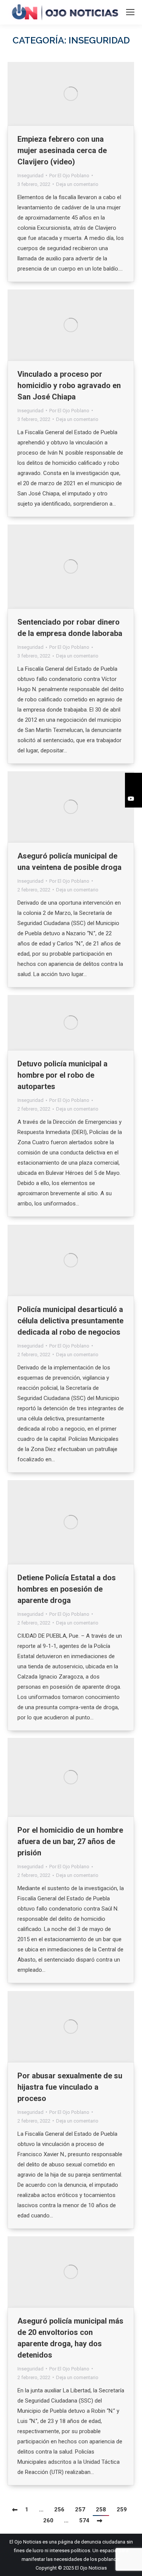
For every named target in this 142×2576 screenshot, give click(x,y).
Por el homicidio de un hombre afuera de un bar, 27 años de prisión (70, 1841)
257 (80, 2509)
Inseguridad (30, 176)
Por (69, 176)
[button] (133, 781)
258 (101, 2509)
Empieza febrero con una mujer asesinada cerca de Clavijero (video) (62, 150)
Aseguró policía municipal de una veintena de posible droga (69, 862)
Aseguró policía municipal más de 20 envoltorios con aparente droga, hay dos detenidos (70, 2338)
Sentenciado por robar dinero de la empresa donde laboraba (70, 628)
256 (59, 2509)
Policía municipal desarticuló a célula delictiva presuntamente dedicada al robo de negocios (70, 1321)
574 (84, 2520)
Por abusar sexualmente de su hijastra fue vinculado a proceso (70, 2087)
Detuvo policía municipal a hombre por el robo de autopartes (62, 1075)
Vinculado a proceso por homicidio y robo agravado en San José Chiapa (69, 385)
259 (122, 2509)
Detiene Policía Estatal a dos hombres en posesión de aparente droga (67, 1589)
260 (48, 2520)
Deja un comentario (77, 184)
